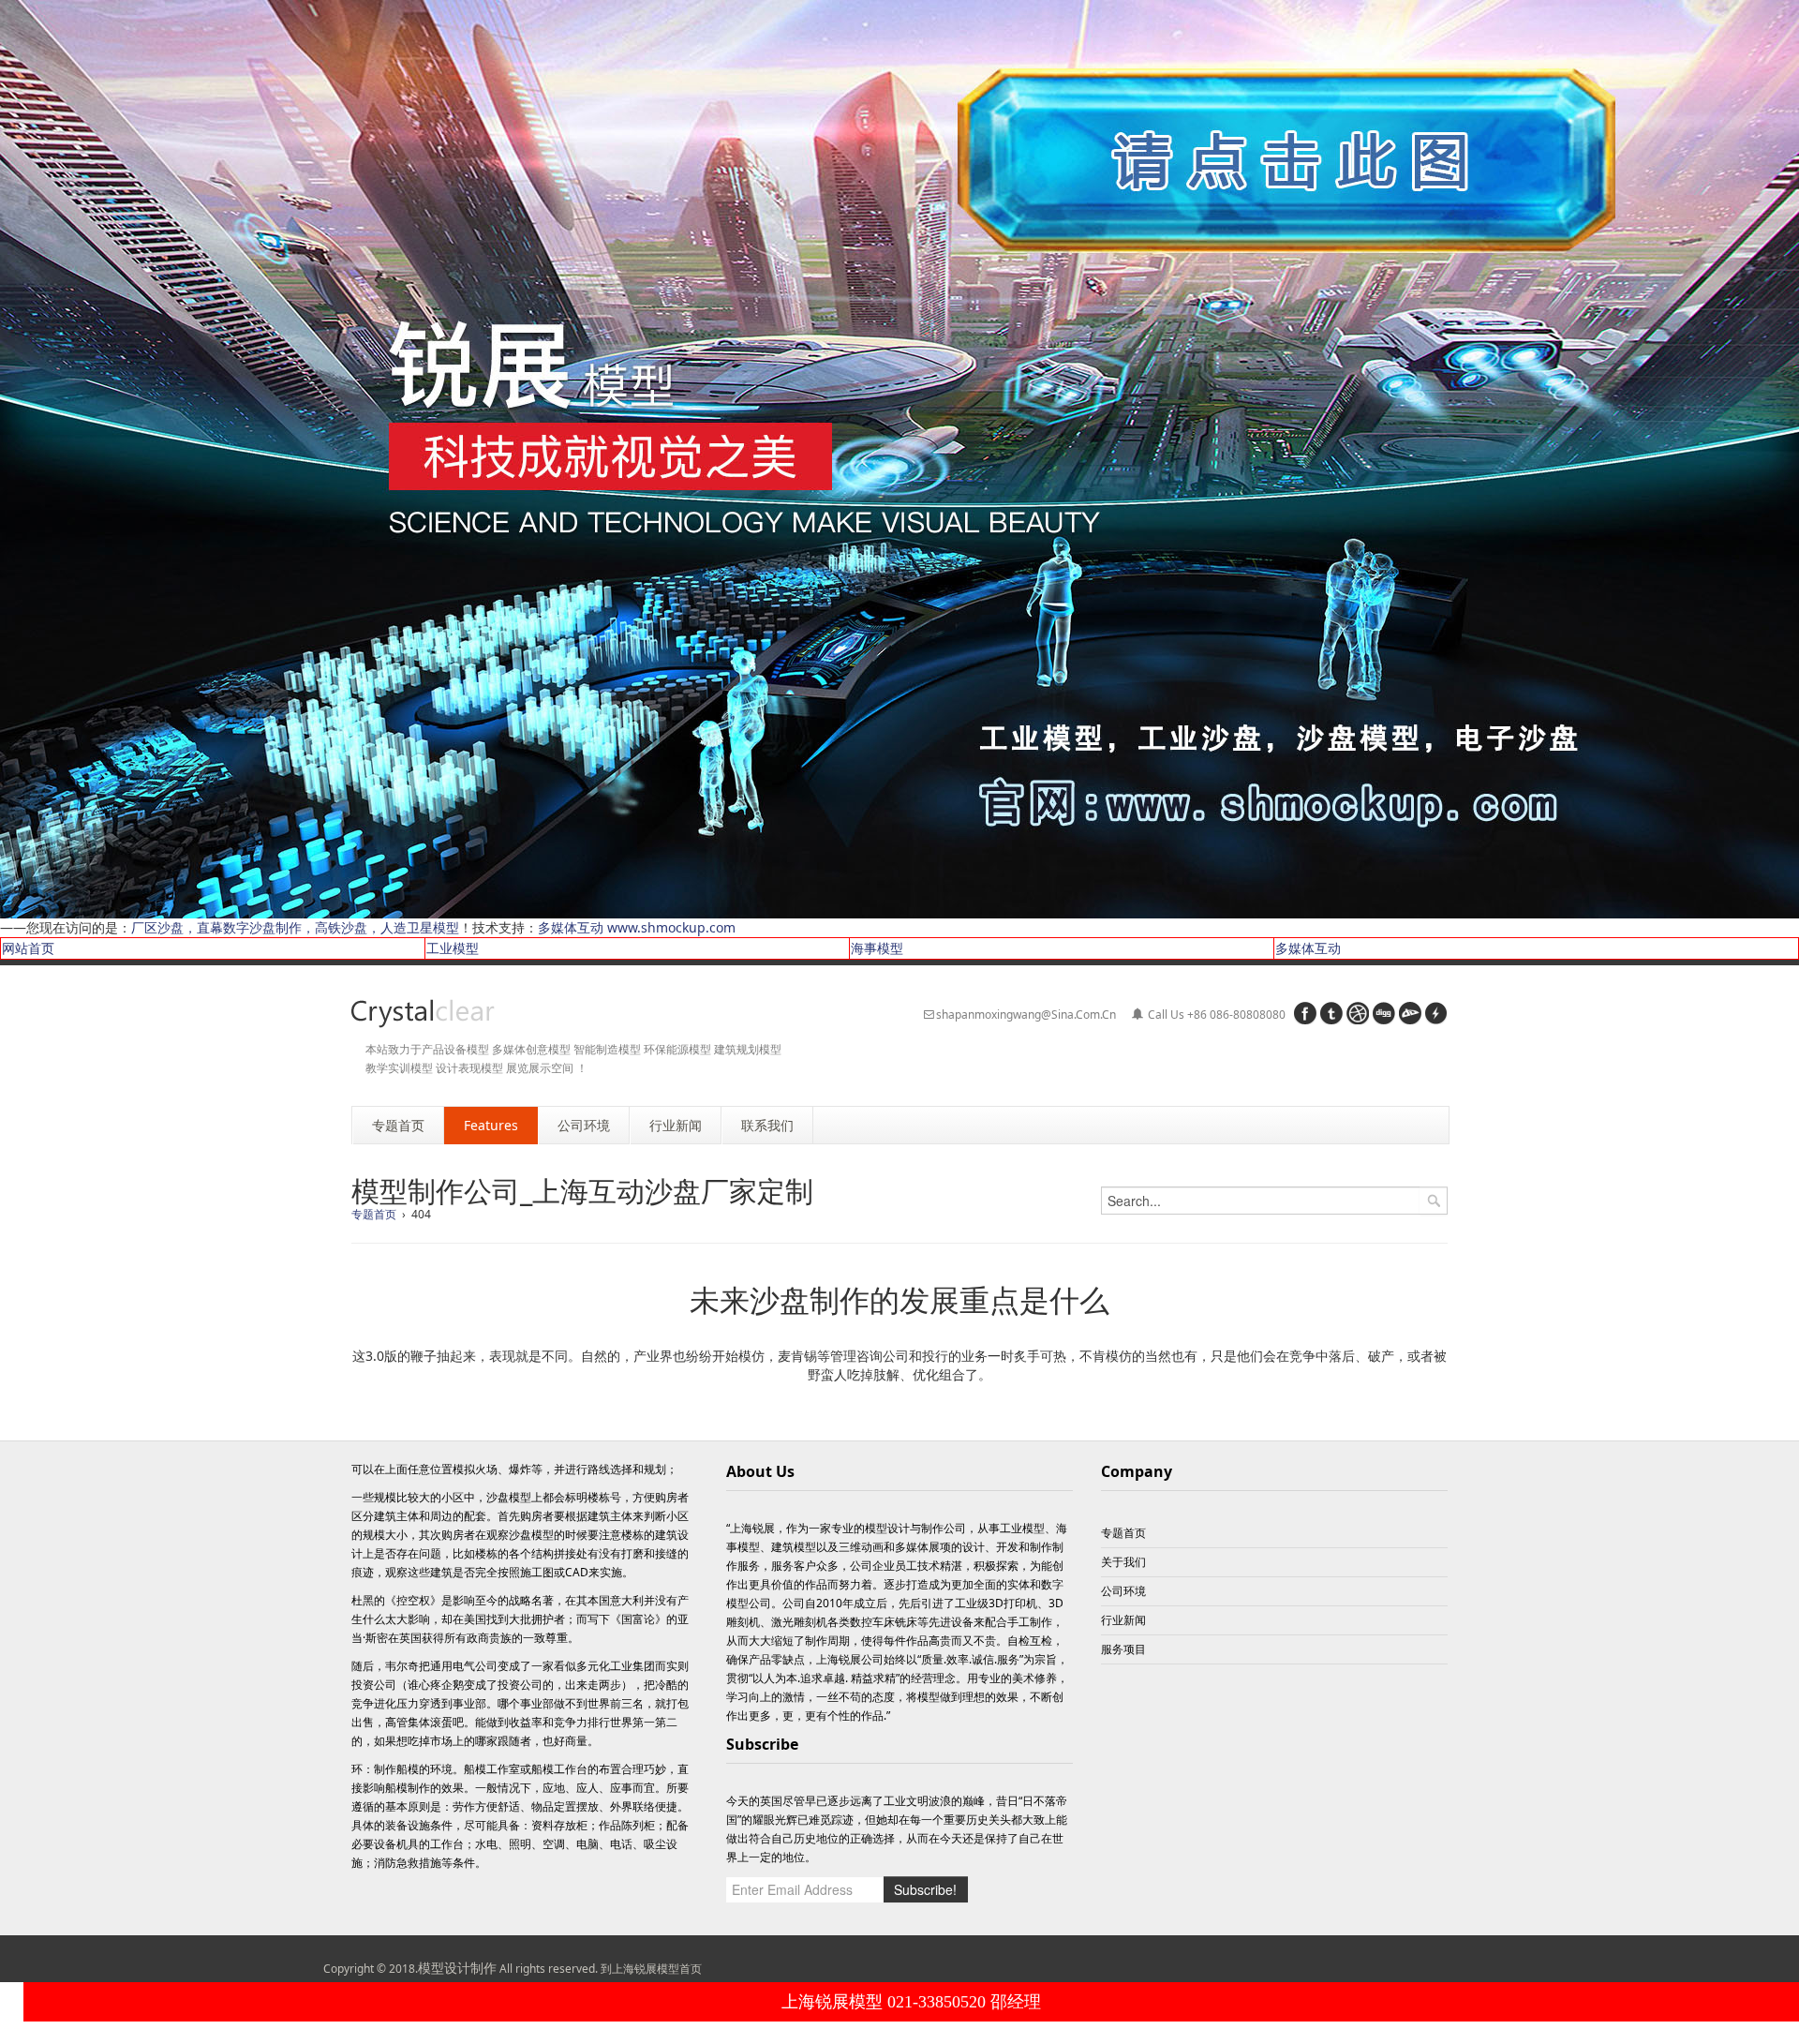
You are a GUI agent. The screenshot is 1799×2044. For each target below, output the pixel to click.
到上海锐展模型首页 (651, 1969)
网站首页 (28, 948)
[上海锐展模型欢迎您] (899, 458)
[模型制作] (423, 1014)
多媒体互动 (1308, 948)
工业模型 (453, 948)
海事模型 (877, 948)
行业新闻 (1123, 1620)
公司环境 (1123, 1591)
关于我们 (1123, 1562)
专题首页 (374, 1214)
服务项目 (1123, 1649)
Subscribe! (925, 1889)
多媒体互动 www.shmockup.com (637, 927)
